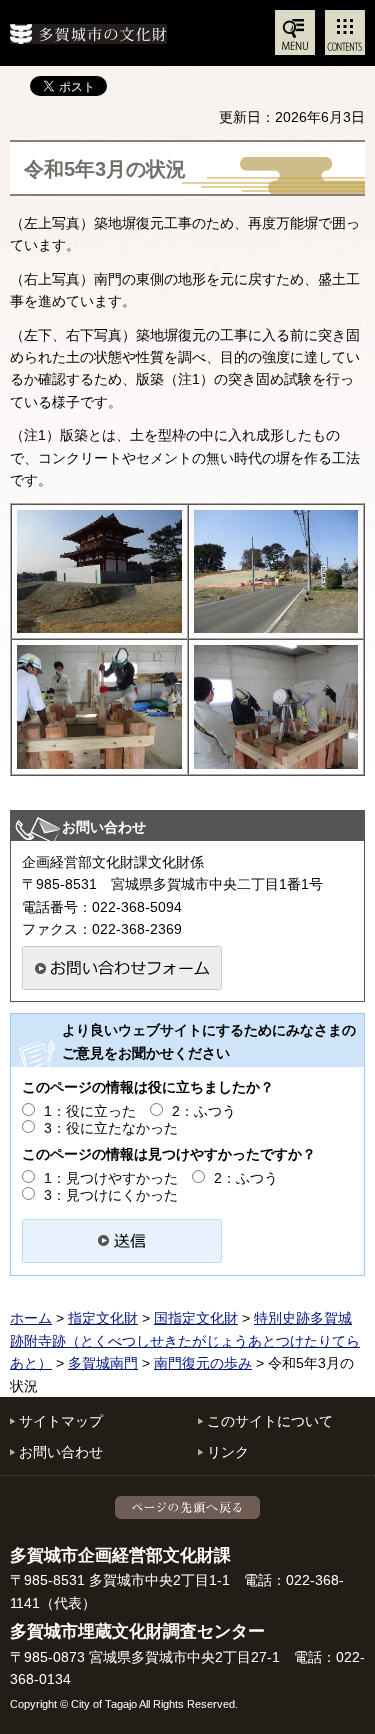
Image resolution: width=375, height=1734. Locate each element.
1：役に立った (90, 1111)
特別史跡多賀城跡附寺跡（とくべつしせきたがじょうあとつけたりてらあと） (185, 1340)
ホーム (31, 1318)
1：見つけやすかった (111, 1178)
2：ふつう (204, 1111)
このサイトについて (270, 1421)
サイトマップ (61, 1421)
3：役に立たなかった (111, 1128)
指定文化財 (103, 1318)
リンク (228, 1452)
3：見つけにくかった (111, 1195)
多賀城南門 (103, 1363)
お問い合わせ (61, 1452)
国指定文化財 (196, 1318)
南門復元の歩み (203, 1363)
